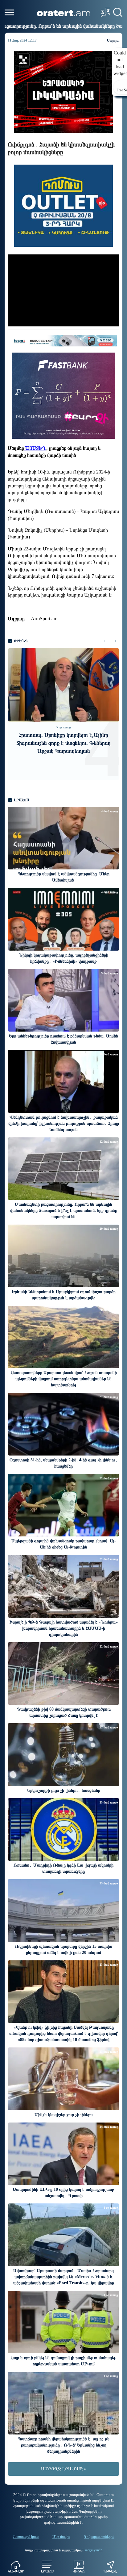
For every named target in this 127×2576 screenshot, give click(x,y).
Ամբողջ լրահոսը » (63, 2469)
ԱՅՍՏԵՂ (35, 448)
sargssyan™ (94, 2550)
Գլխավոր (16, 2571)
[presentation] (105, 641)
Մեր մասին (61, 2537)
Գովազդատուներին (99, 2537)
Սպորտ (113, 40)
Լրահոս (47, 2571)
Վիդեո (79, 2571)
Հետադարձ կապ (26, 2537)
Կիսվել (110, 2571)
